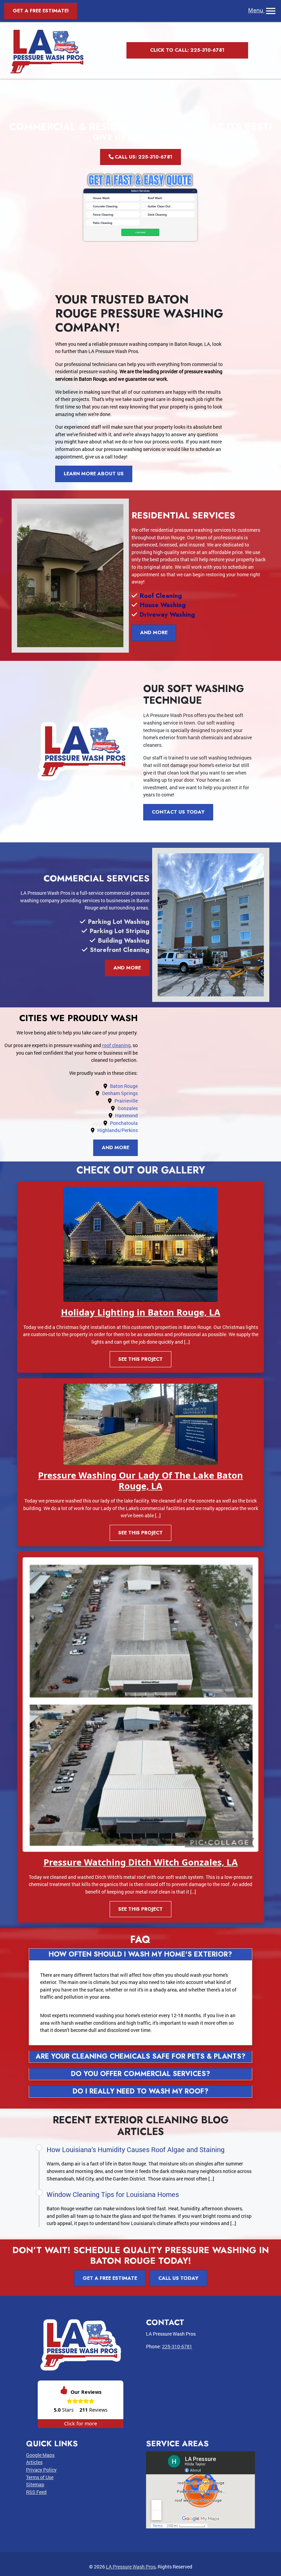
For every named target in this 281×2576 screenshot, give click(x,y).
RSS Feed (36, 2492)
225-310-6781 (177, 2346)
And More (154, 632)
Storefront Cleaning (120, 950)
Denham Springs (120, 1093)
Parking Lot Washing (119, 922)
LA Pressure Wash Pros (131, 2567)
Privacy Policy (41, 2470)
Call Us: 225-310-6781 (143, 157)
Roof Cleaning (161, 596)
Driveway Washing (167, 614)
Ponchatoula (124, 1123)
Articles (34, 2462)
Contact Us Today (178, 812)
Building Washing (124, 940)
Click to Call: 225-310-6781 (187, 50)
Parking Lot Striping (120, 931)
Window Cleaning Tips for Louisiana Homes (113, 2194)
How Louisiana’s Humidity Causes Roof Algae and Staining (136, 2149)
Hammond (126, 1115)
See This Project (140, 1359)
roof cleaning (116, 1045)
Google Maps (40, 2455)
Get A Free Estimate (110, 2278)
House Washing (163, 605)
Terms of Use (40, 2477)
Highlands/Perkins (118, 1130)
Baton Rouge (124, 1086)
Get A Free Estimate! (41, 11)
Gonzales (128, 1108)
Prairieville (126, 1101)
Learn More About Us (94, 474)
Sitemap (35, 2484)
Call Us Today (178, 2278)
